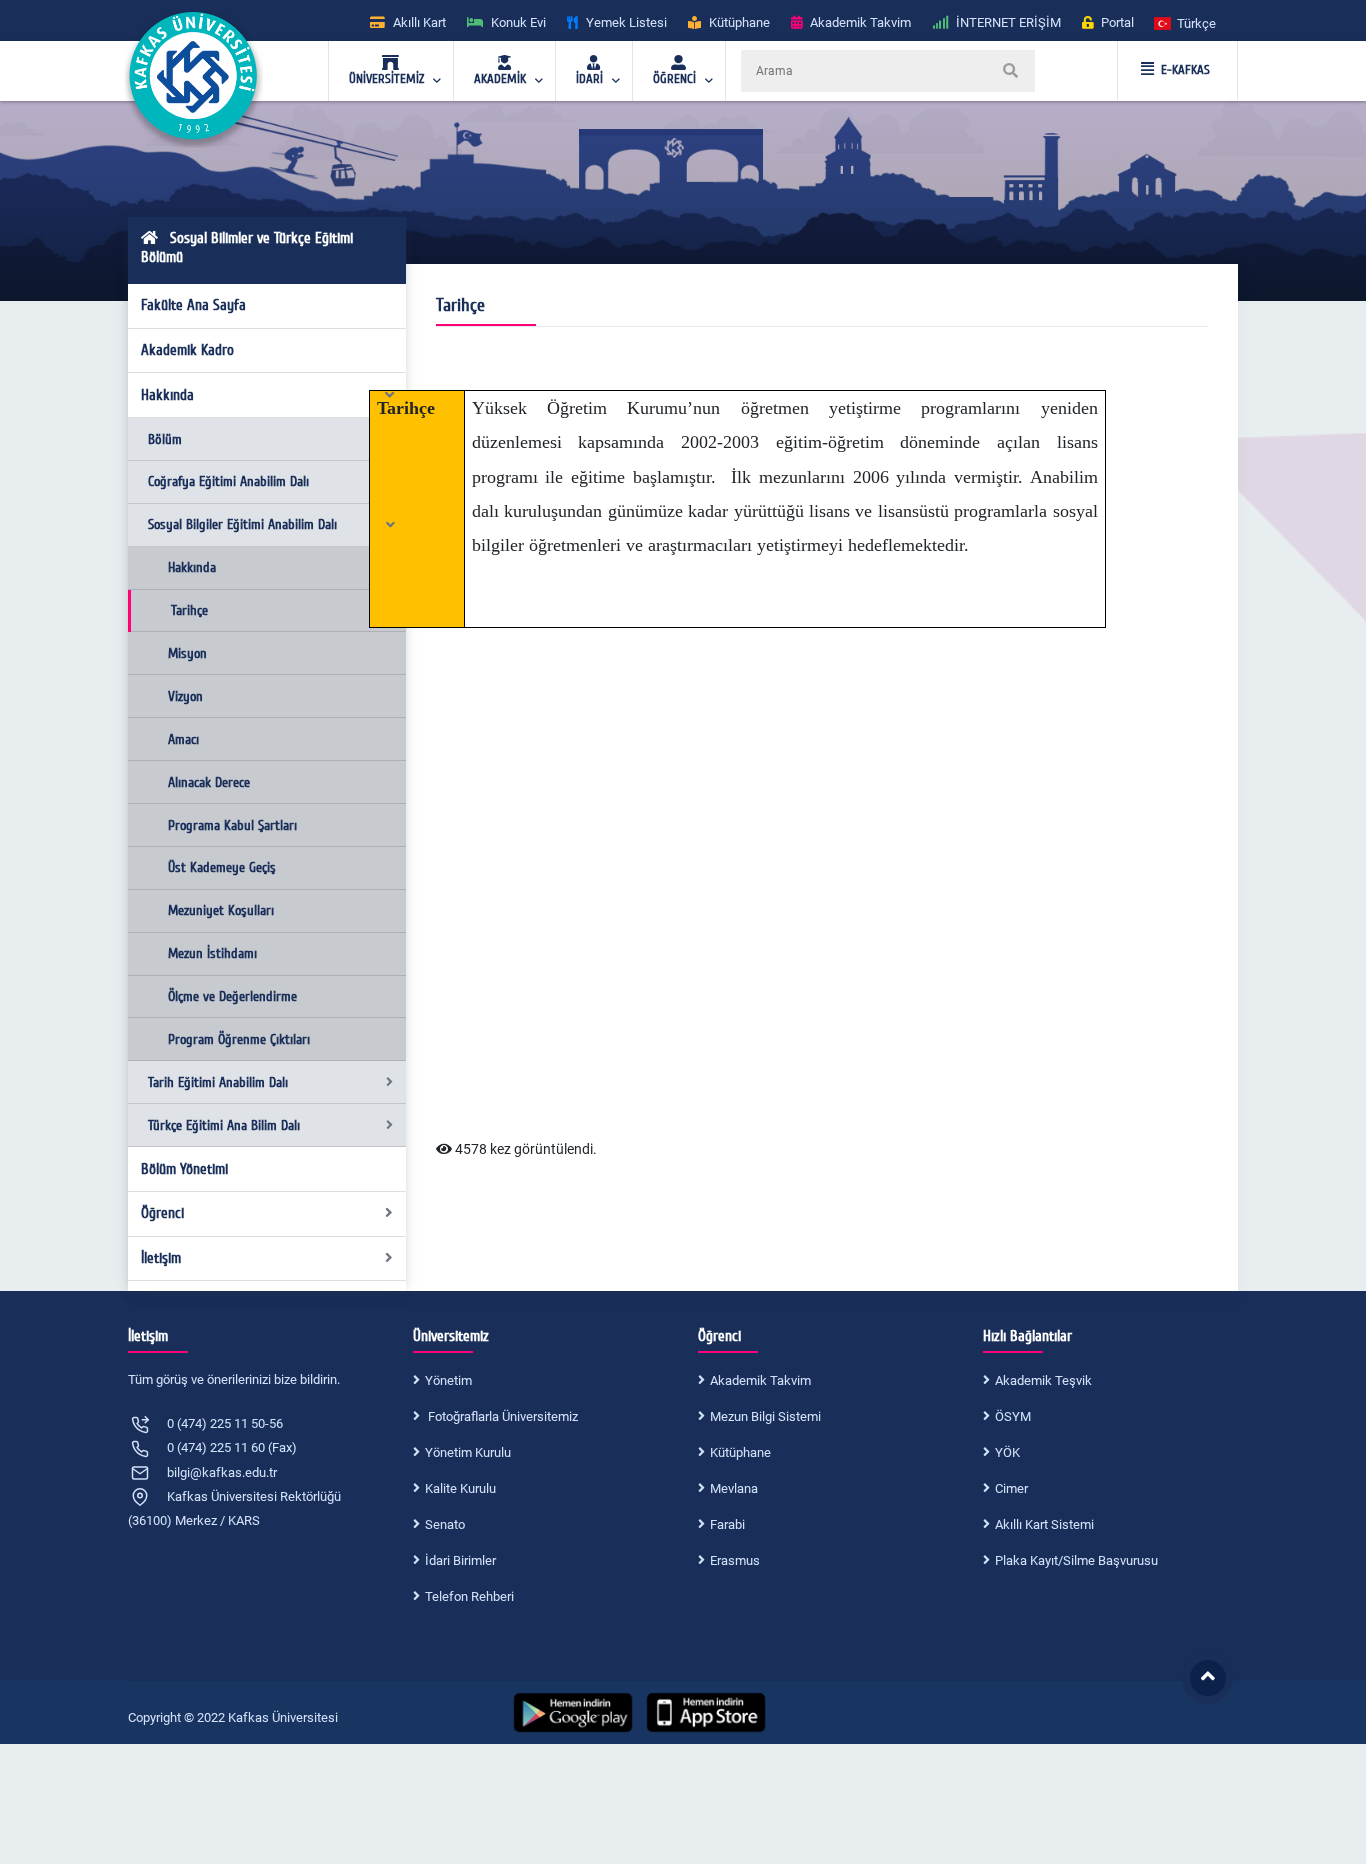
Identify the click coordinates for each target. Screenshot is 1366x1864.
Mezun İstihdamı (212, 953)
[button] (1186, 22)
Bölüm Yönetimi (184, 1169)
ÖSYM (1013, 1416)
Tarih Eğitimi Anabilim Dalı (218, 1082)
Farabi (727, 1524)
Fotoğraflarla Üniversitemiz (501, 1416)
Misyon (187, 653)
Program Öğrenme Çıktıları (239, 1039)
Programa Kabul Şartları (232, 825)
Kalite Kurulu (460, 1488)
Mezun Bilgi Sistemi (765, 1416)
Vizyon (185, 696)
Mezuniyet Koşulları (221, 910)
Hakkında (167, 395)
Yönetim (448, 1380)
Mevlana (734, 1488)
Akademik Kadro (187, 350)
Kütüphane (740, 1452)
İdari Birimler (460, 1560)
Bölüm (165, 439)
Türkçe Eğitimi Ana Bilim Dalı (224, 1125)
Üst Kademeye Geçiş (222, 867)
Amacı (183, 739)
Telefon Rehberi (469, 1596)
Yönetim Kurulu (468, 1452)
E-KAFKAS (1185, 70)
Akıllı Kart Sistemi (1044, 1524)
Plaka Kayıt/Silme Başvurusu (1076, 1560)
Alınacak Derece (209, 782)
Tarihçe (189, 610)
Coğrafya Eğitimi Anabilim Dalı (228, 481)
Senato (445, 1524)
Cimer (1011, 1488)
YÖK (1007, 1452)
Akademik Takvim (760, 1380)
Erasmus (735, 1560)
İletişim (161, 1258)
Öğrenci (162, 1213)
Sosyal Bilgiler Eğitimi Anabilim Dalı (242, 524)
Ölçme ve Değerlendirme (232, 996)
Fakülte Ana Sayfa (193, 305)
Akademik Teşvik (1043, 1380)
